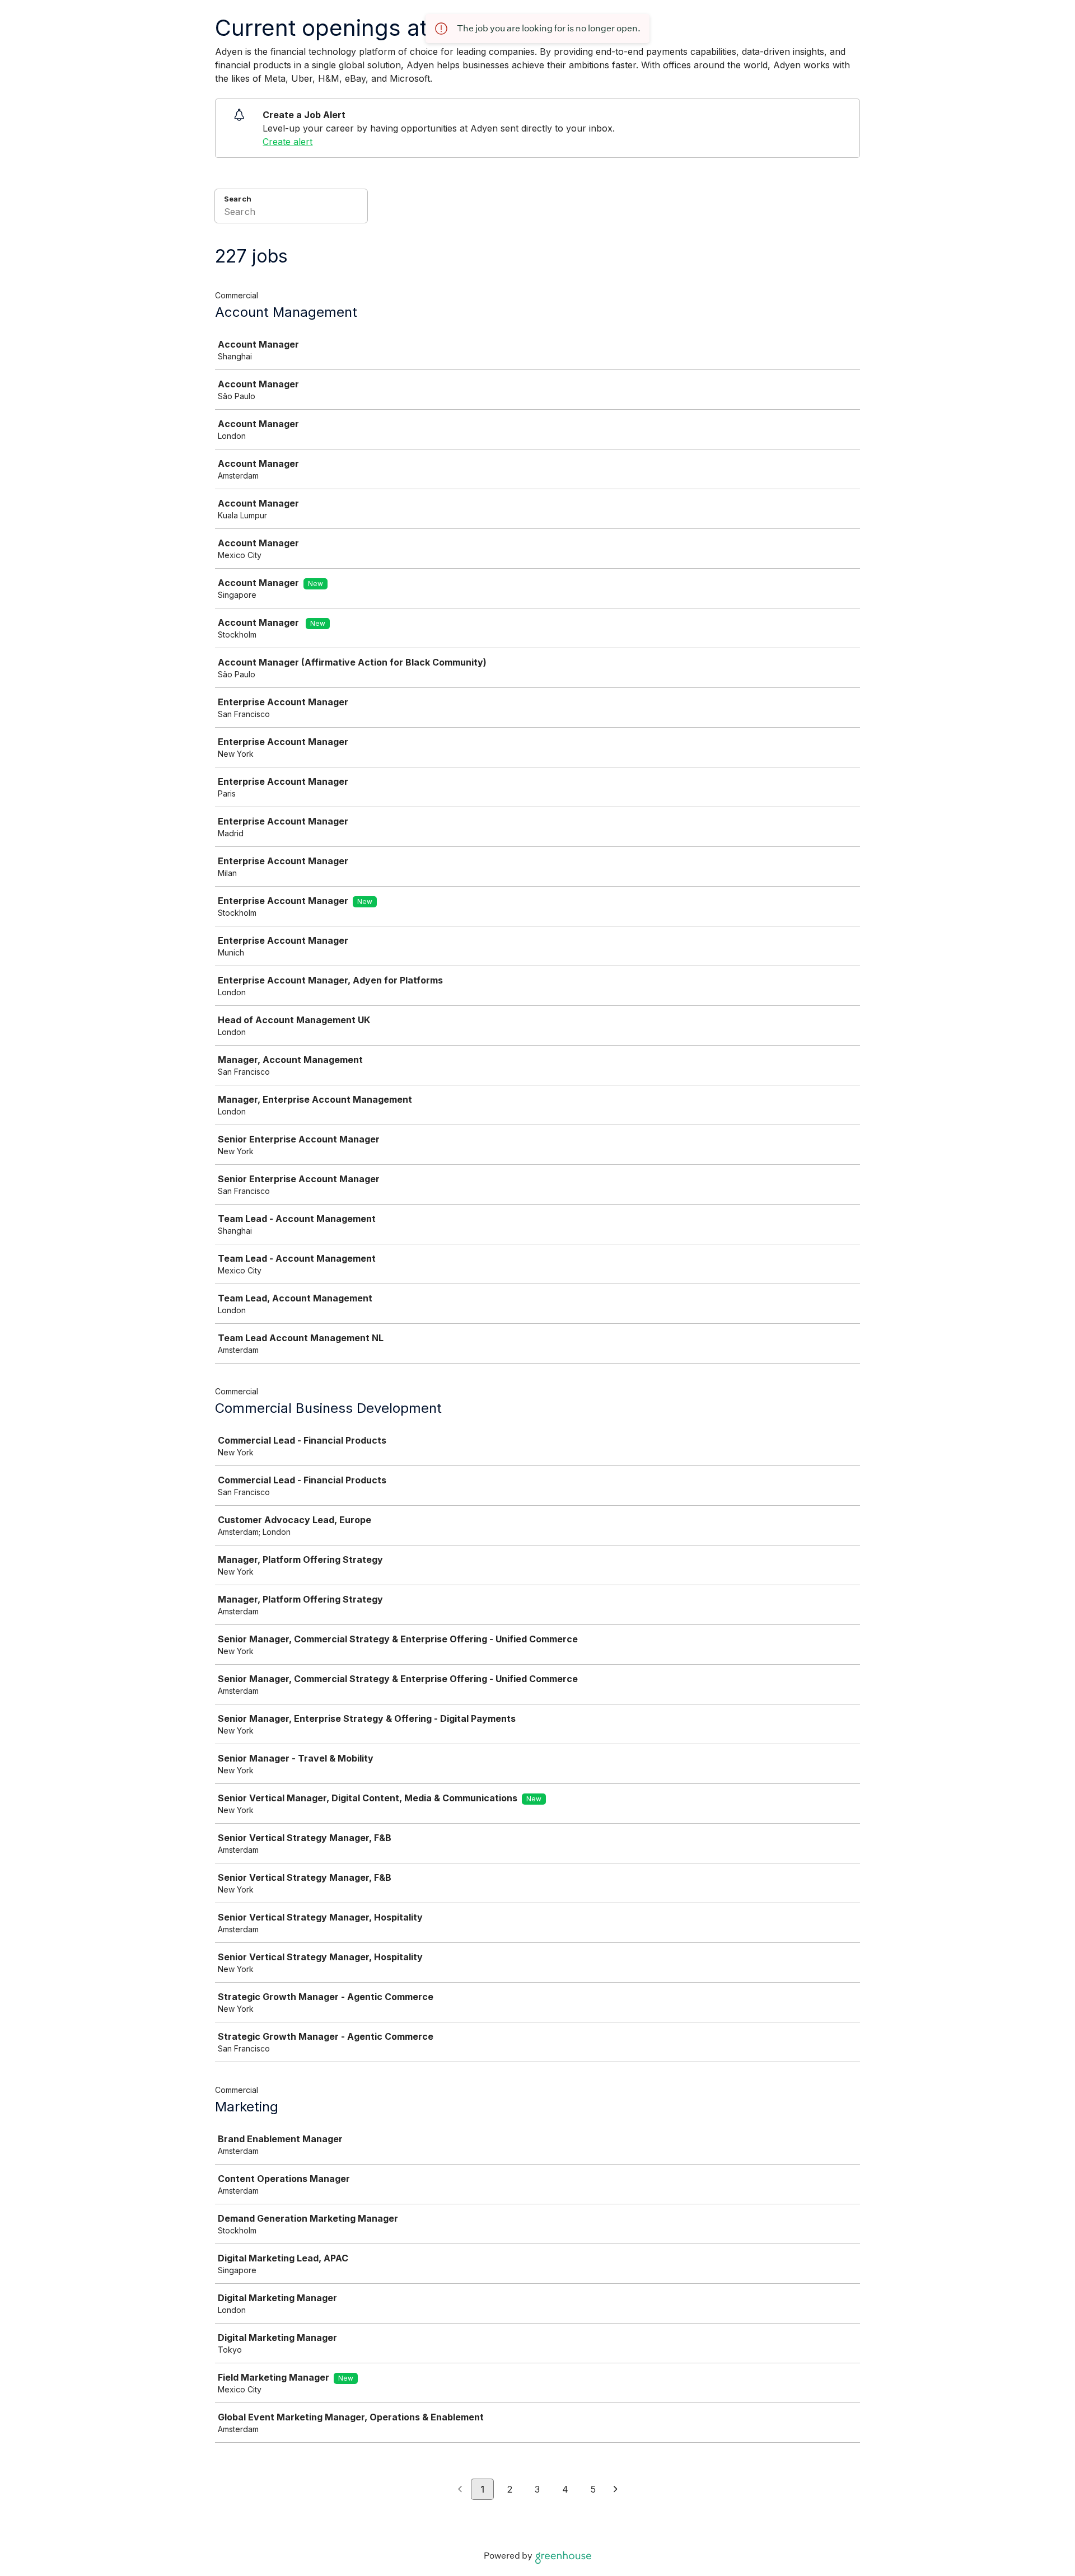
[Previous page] (460, 2490)
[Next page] (616, 2490)
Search (238, 199)
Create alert (288, 142)
